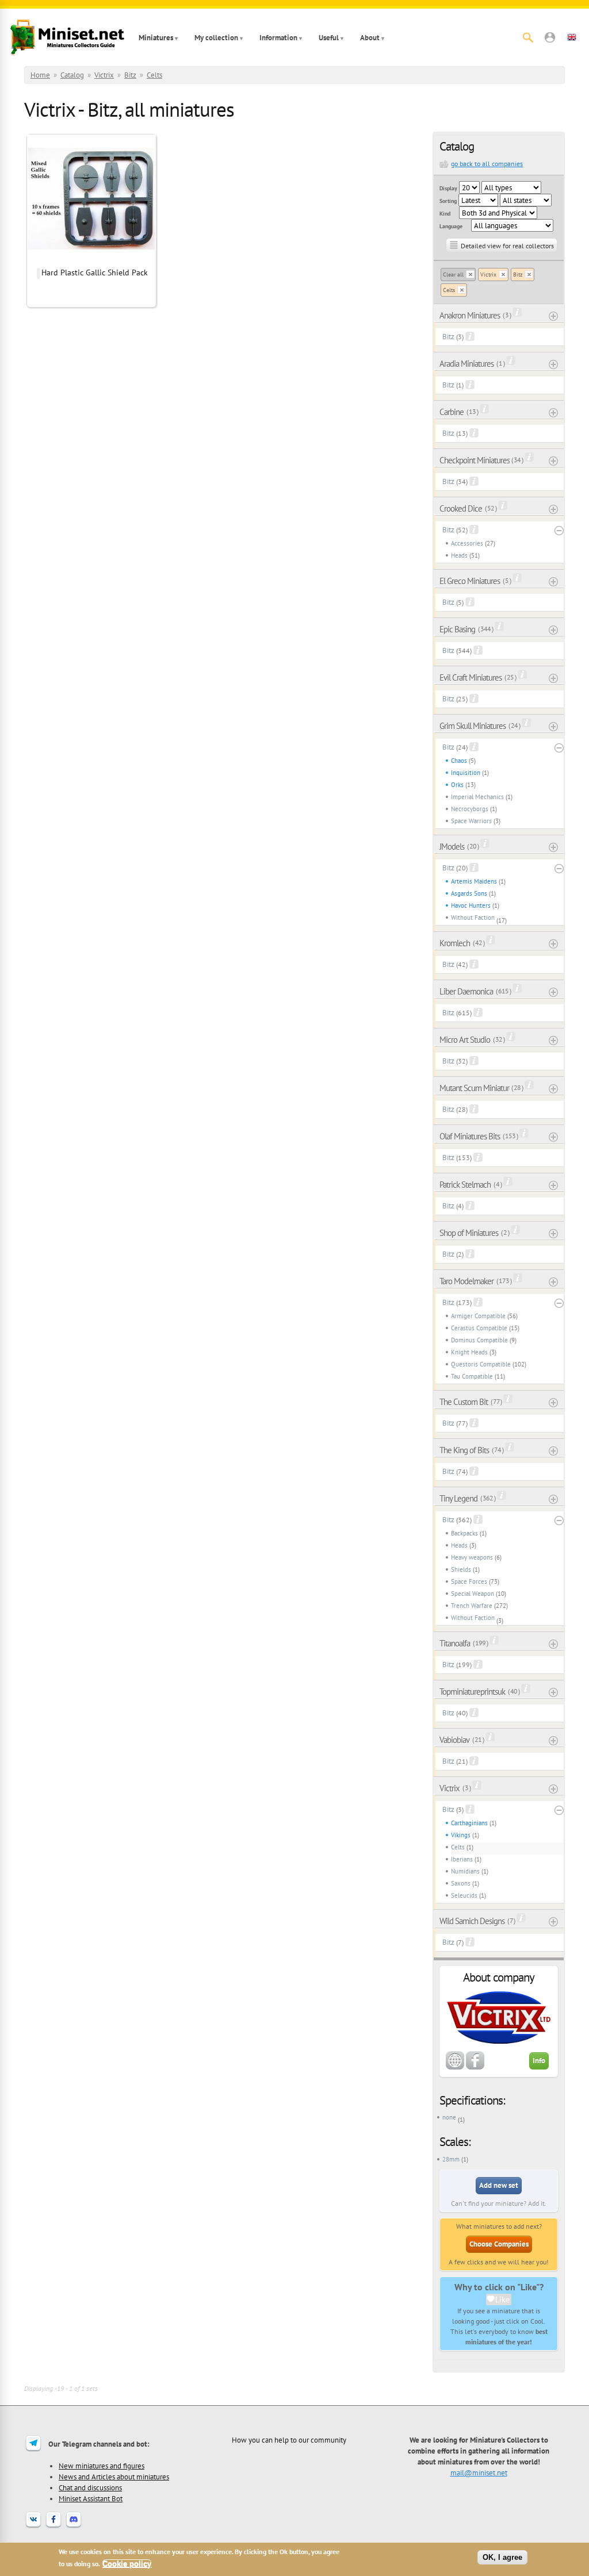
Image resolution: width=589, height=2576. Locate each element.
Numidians (465, 1871)
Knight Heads (469, 1352)
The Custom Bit (464, 1402)
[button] (550, 37)
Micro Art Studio (465, 1040)
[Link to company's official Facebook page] (475, 2067)
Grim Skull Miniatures (473, 726)
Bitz (130, 75)
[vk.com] (33, 2527)
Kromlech (455, 943)
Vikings (461, 1835)
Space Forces (469, 1581)
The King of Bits (464, 1450)
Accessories (467, 543)
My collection (216, 38)
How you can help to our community (289, 2440)
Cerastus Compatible (479, 1328)
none (449, 2117)
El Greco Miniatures (470, 581)
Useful (329, 38)
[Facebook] (53, 2527)
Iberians (462, 1859)
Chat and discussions (90, 2487)
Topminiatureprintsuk (472, 1692)
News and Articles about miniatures (114, 2477)
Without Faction (473, 917)
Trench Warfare (472, 1606)
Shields (461, 1569)
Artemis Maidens (474, 881)
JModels (452, 846)
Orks (457, 785)
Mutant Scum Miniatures (475, 1088)
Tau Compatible (472, 1376)
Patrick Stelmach (465, 1185)
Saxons (461, 1883)
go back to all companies (487, 164)
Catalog (72, 75)
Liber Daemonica (466, 991)
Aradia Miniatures (466, 364)
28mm (451, 2159)
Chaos (459, 761)
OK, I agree (502, 2557)
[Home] (67, 37)
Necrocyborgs (470, 809)
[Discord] (74, 2527)
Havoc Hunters (471, 905)
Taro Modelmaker (466, 1281)
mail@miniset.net (479, 2473)
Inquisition (466, 773)
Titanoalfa (455, 1643)
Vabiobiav (454, 1740)
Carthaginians (469, 1823)
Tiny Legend (458, 1498)
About (370, 38)
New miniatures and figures (102, 2466)
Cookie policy (127, 2564)
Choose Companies (499, 2244)
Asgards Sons (469, 893)
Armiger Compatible (478, 1316)
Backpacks (464, 1533)
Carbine (452, 412)
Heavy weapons (472, 1557)
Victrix (104, 75)
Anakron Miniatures (470, 315)
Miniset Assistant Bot (91, 2498)
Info (539, 2061)
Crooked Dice (461, 508)
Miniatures (156, 38)
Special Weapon (473, 1594)
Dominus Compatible (479, 1340)
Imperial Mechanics (477, 797)
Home (40, 75)
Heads (459, 555)
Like (502, 2299)
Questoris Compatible (481, 1364)
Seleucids (464, 1895)
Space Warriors (471, 821)
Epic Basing (457, 629)
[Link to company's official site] (455, 2067)
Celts (154, 75)
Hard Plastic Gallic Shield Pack (95, 272)
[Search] (528, 37)
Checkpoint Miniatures (475, 460)
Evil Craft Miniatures (471, 677)
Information (278, 38)
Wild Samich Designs (472, 1921)
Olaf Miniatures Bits (470, 1136)
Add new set (499, 2185)
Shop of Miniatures (469, 1233)
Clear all (453, 275)
